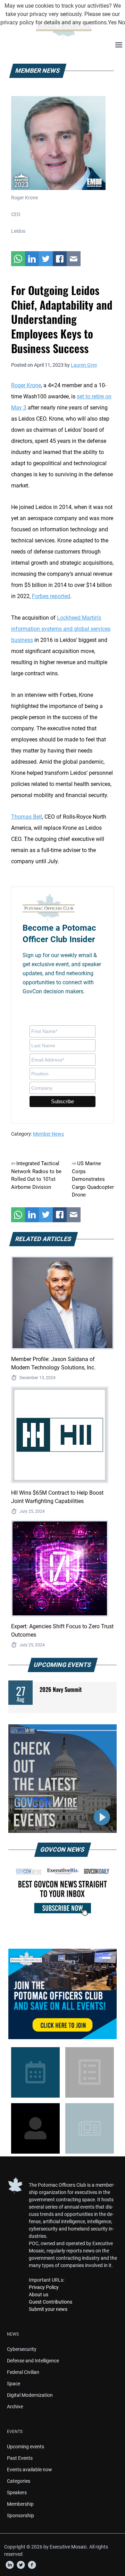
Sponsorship (20, 2515)
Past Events (20, 2458)
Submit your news (48, 2309)
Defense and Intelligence (33, 2361)
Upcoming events (26, 2447)
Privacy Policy (44, 2287)
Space (14, 2384)
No (122, 22)
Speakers (17, 2492)
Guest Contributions (51, 2302)
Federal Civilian (23, 2372)
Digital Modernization (30, 2395)
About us (39, 2295)
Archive (15, 2407)
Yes (112, 22)
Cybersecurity (22, 2349)
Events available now (30, 2470)
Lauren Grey (84, 365)
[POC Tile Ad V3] (62, 1994)
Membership (20, 2504)
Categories (19, 2481)
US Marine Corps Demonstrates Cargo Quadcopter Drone (93, 1179)
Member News (48, 1134)
